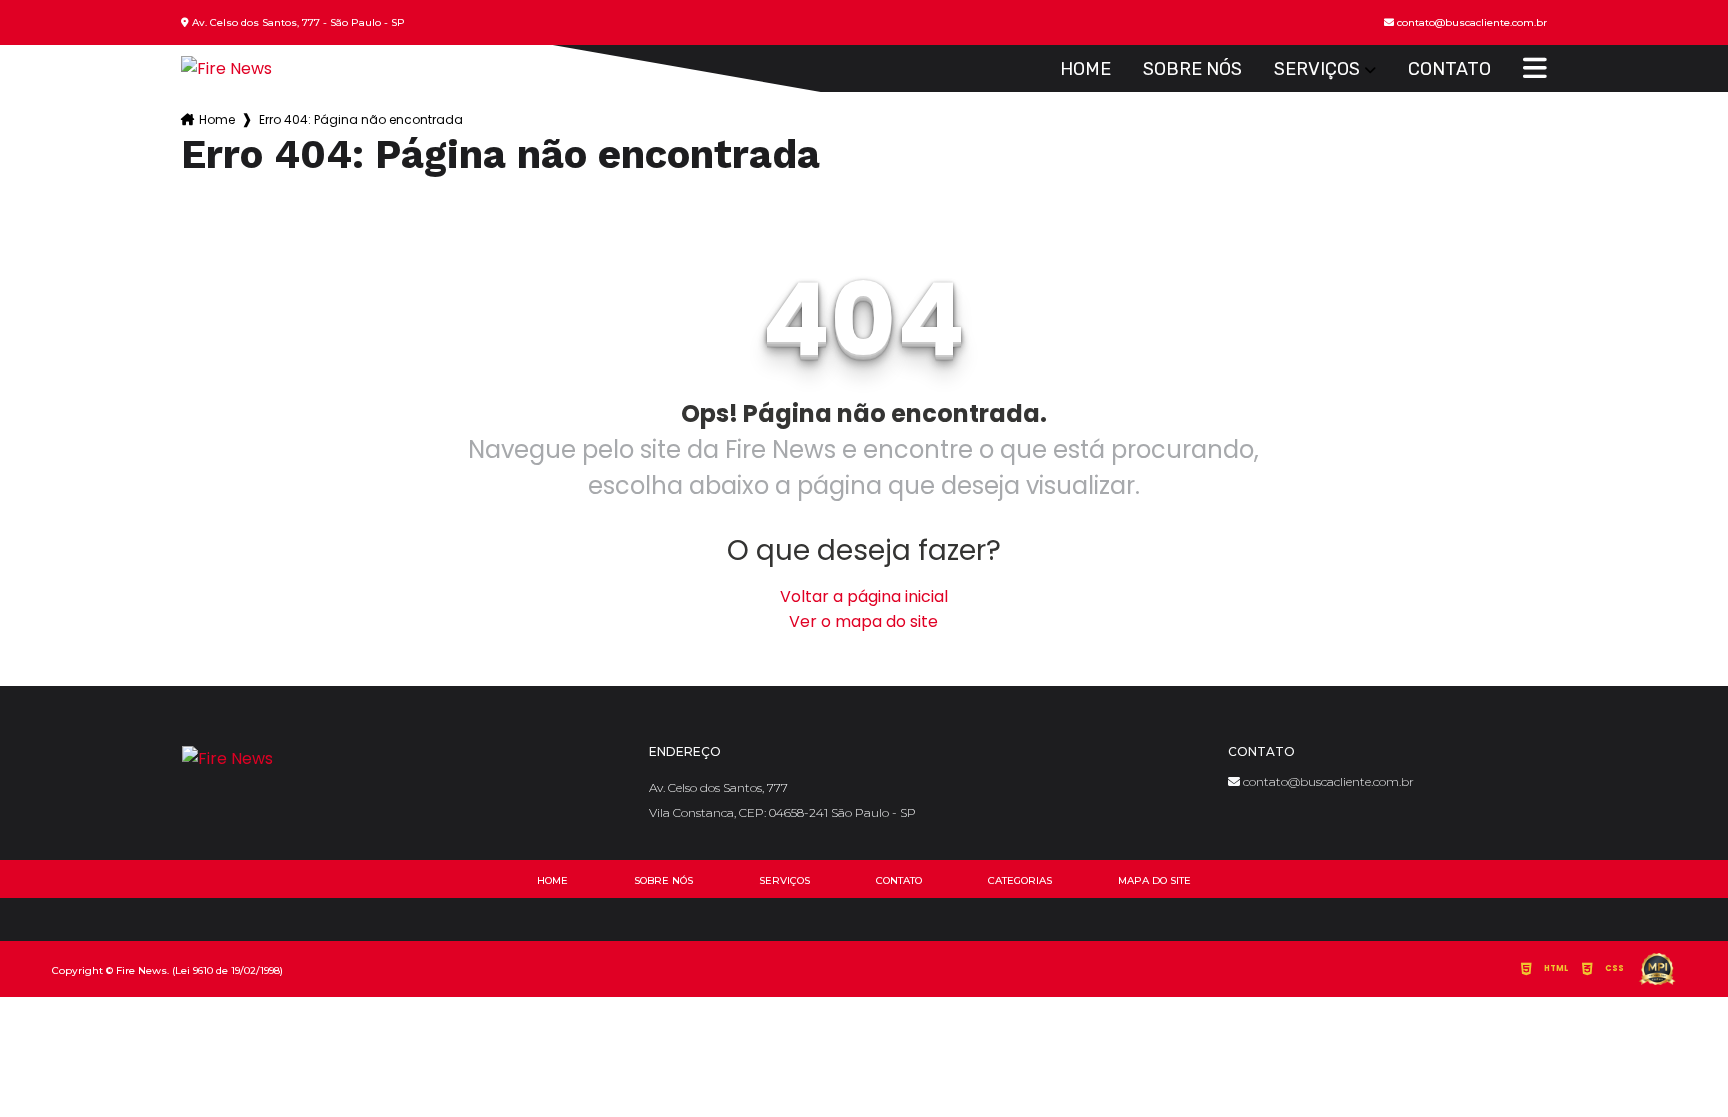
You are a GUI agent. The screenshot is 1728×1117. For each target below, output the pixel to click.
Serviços (1317, 69)
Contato (1449, 69)
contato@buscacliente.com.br (1327, 781)
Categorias (1020, 880)
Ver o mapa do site (863, 621)
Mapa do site (1154, 880)
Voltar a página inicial (864, 596)
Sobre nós (1192, 69)
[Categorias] (1535, 69)
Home (1085, 69)
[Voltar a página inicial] (226, 68)
